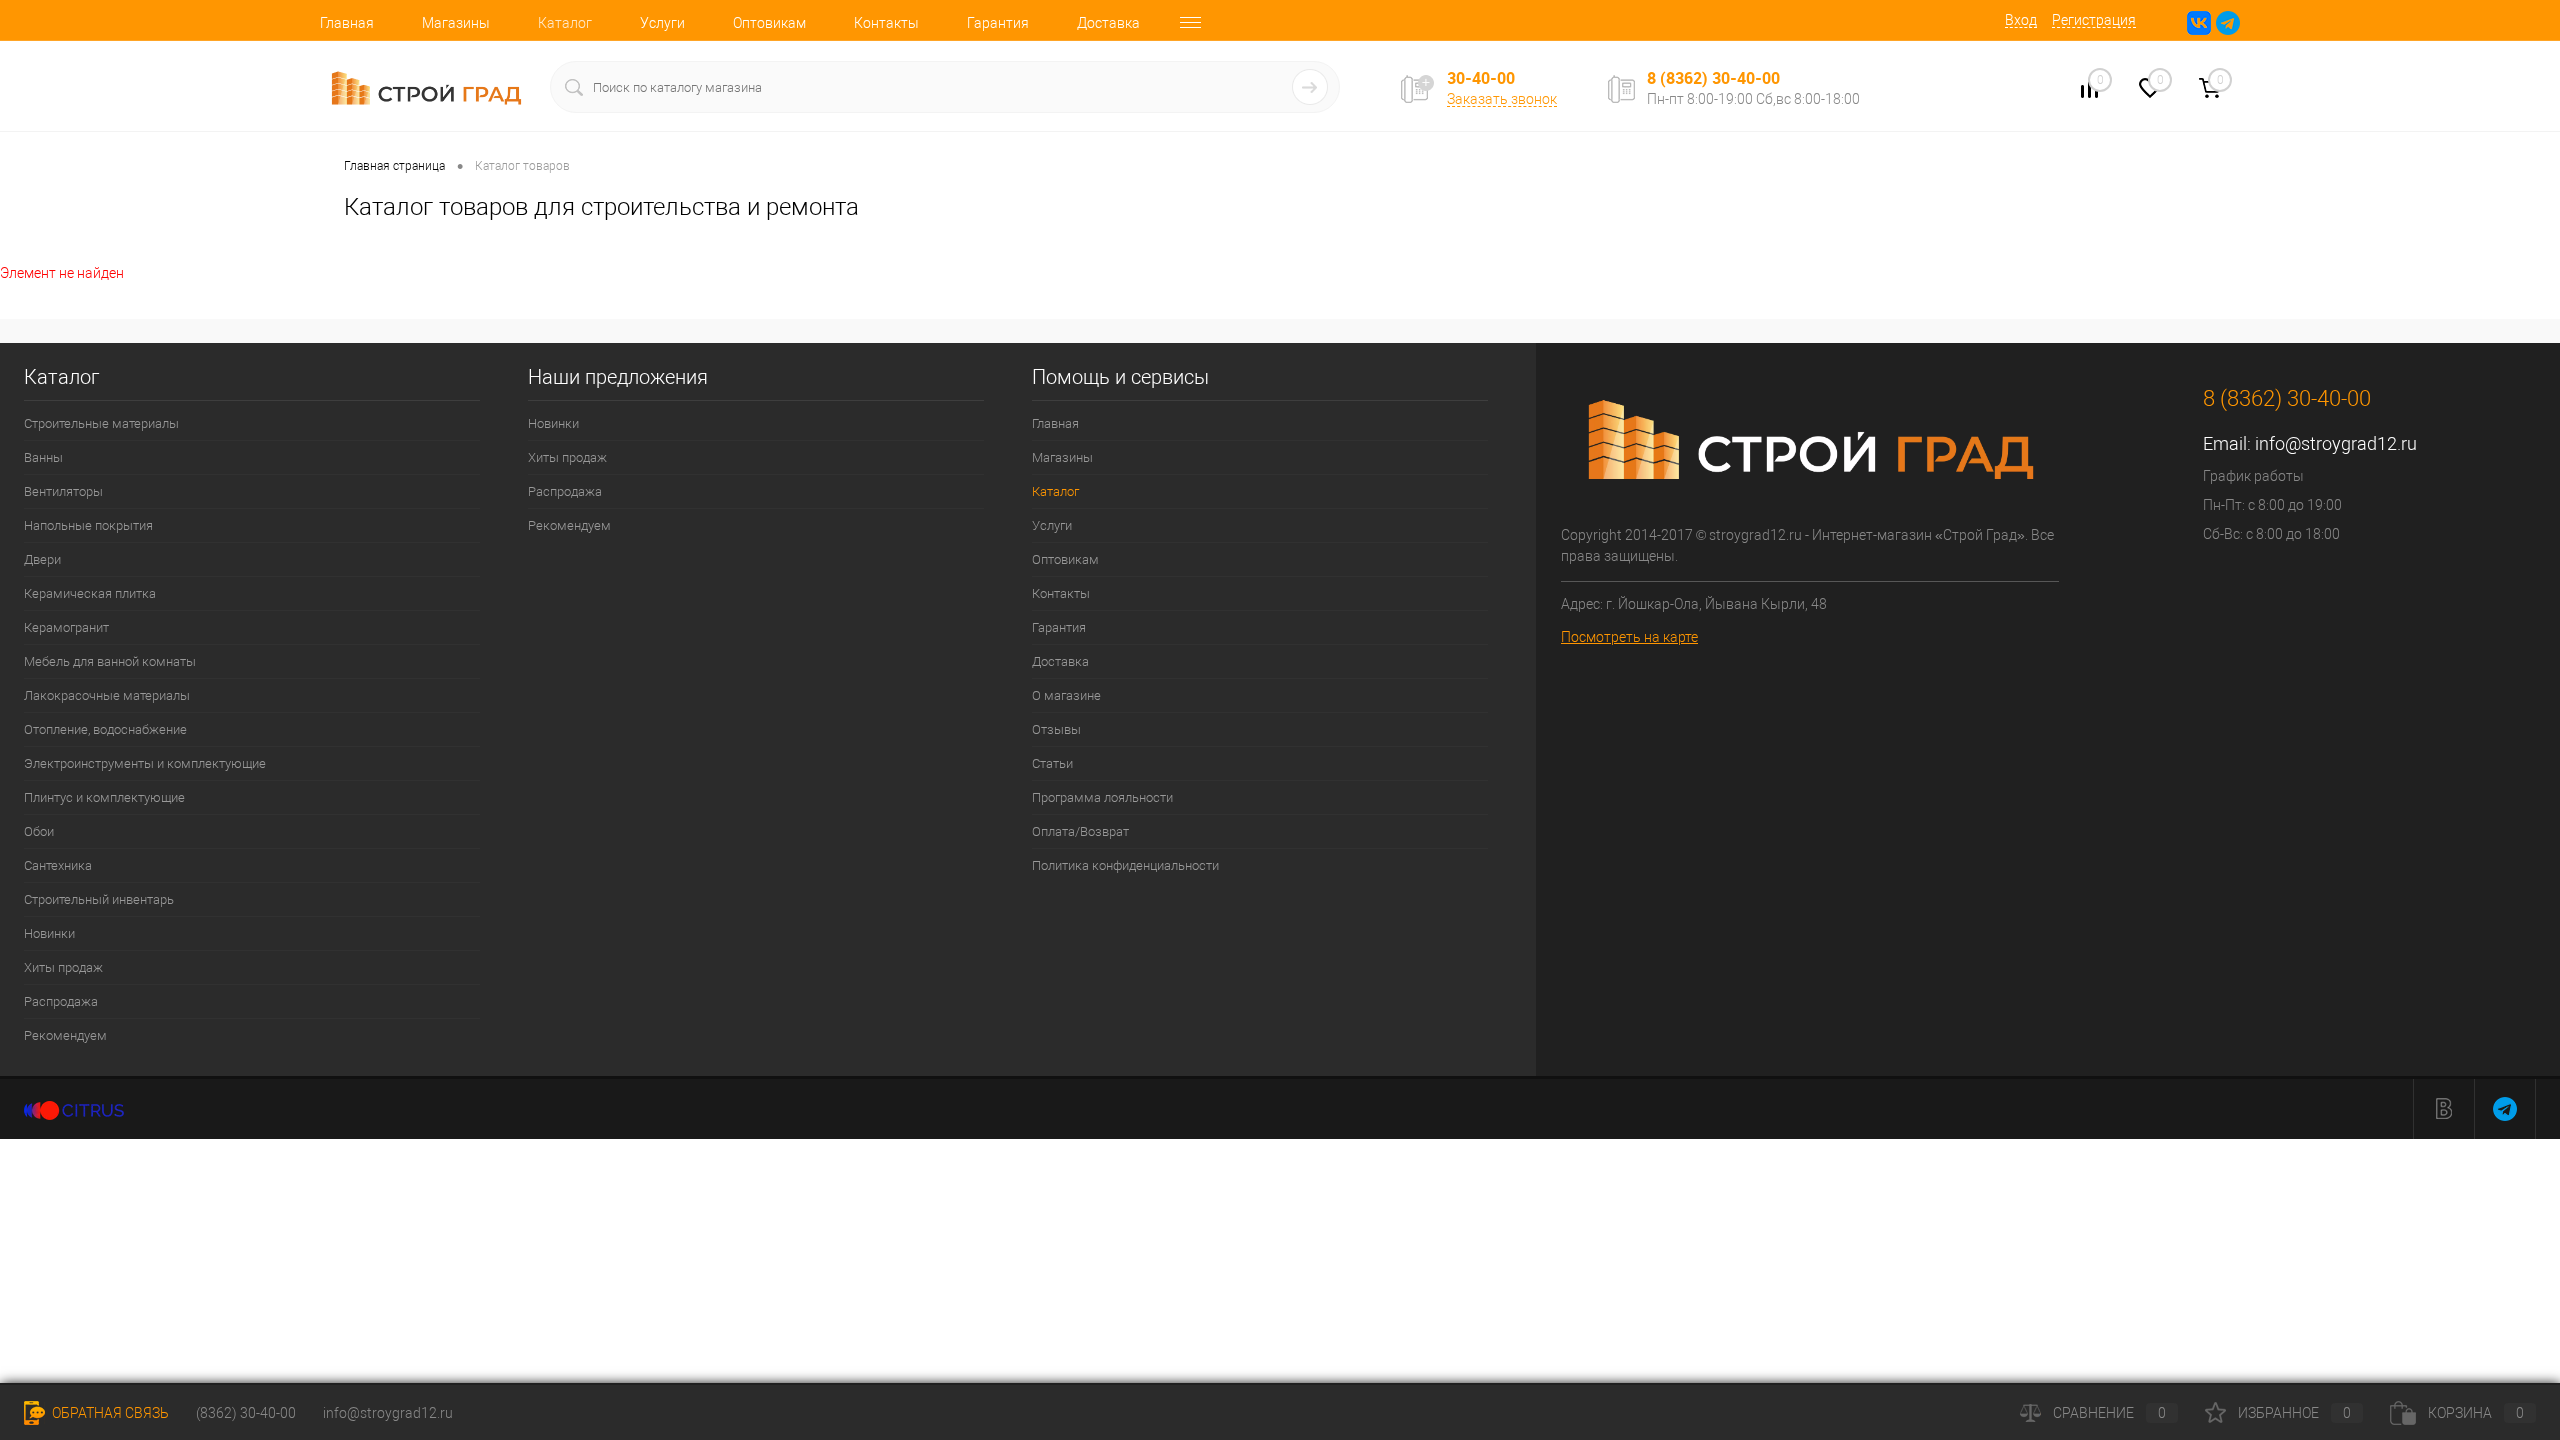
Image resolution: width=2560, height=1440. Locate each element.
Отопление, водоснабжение (105, 729)
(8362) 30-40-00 (246, 1413)
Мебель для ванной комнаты (110, 661)
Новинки (49, 933)
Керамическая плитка (90, 593)
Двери (42, 559)
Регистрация (2094, 20)
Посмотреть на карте (1629, 637)
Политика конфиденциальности (1125, 865)
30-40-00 (1481, 78)
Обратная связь (109, 1413)
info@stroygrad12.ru (2336, 443)
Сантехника (58, 865)
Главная (347, 23)
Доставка (1108, 23)
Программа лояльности (1102, 797)
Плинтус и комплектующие (104, 797)
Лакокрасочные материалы (107, 695)
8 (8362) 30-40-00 (1713, 78)
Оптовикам (769, 23)
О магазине (1066, 695)
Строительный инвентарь (99, 899)
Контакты (886, 23)
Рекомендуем (65, 1035)
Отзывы (1056, 729)
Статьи (1052, 763)
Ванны (43, 457)
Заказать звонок (1502, 99)
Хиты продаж (63, 967)
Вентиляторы (63, 491)
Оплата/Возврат (1080, 831)
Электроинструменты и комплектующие (145, 763)
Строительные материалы (101, 423)
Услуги (662, 23)
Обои (39, 831)
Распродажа (61, 1001)
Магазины (456, 23)
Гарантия (998, 23)
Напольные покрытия (88, 525)
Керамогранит (66, 627)
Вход (2021, 20)
